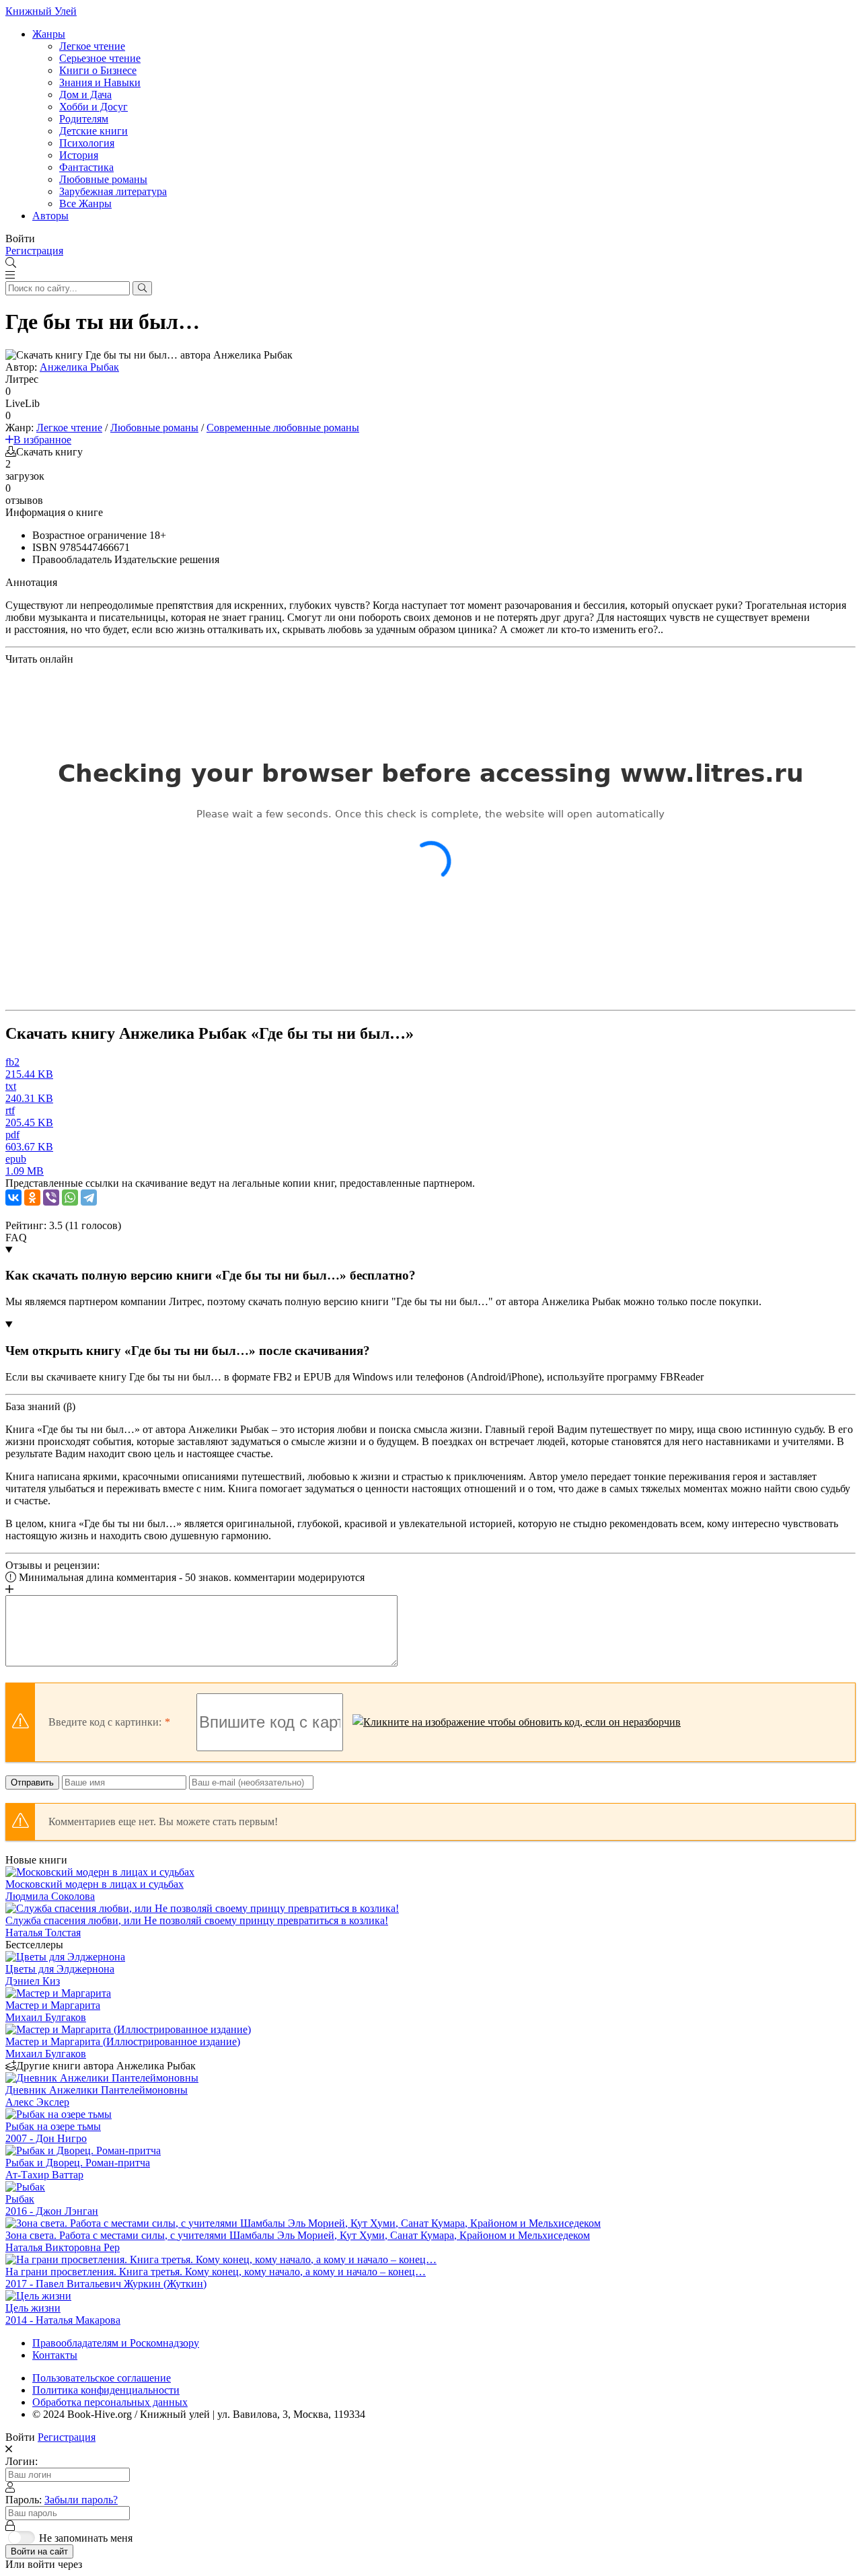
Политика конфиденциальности (106, 2390)
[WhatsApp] (70, 1198)
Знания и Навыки (100, 82)
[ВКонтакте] (13, 1198)
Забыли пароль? (81, 2500)
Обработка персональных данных (110, 2402)
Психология (87, 143)
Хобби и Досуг (93, 107)
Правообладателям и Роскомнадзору (116, 2343)
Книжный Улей (41, 11)
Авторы (50, 216)
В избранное (42, 440)
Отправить (32, 1782)
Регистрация (34, 251)
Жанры (49, 34)
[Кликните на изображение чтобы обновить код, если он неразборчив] (517, 1722)
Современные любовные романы (283, 428)
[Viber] (51, 1198)
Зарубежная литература (113, 191)
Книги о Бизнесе (98, 70)
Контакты (55, 2355)
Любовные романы (103, 179)
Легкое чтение (92, 46)
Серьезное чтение (100, 58)
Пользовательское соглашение (102, 2378)
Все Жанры (85, 204)
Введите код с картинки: (105, 1722)
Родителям (84, 119)
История (79, 155)
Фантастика (86, 167)
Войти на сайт (39, 2551)
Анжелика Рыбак (79, 367)
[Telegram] (89, 1198)
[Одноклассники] (32, 1198)
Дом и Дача (85, 95)
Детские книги (93, 131)
